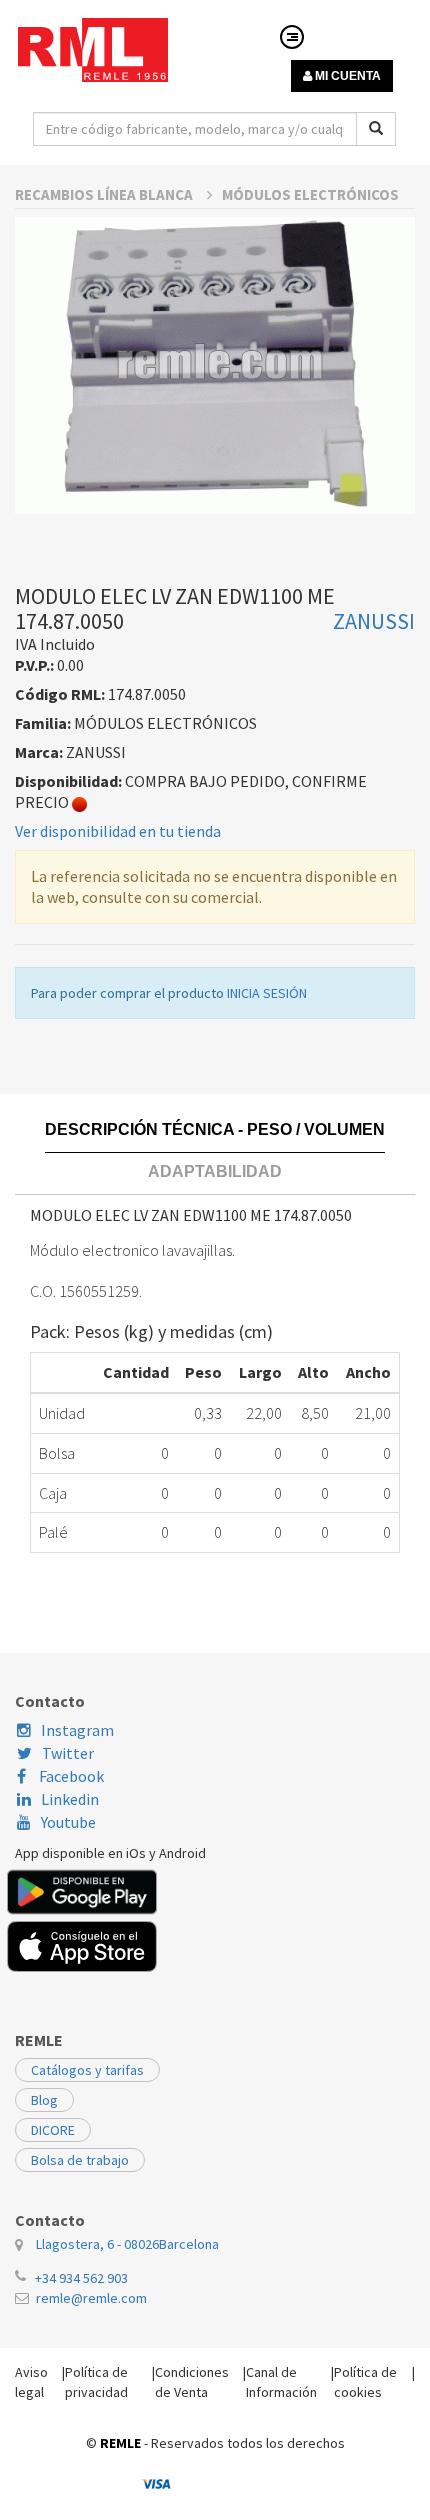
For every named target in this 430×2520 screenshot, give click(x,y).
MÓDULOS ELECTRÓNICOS (310, 194)
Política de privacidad (96, 2382)
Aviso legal (31, 2382)
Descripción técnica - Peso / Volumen (215, 1129)
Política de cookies (365, 2382)
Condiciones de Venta (192, 2382)
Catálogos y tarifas (87, 2070)
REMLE (120, 2443)
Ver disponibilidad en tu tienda (118, 831)
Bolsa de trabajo (80, 2160)
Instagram (77, 1730)
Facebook (70, 1776)
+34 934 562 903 (81, 2278)
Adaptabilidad (215, 1171)
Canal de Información (281, 2382)
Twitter (68, 1753)
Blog (44, 2100)
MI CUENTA (346, 76)
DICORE (53, 2130)
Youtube (68, 1822)
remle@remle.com (91, 2298)
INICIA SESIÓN (267, 993)
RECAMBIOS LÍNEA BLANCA (105, 194)
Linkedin (70, 1799)
